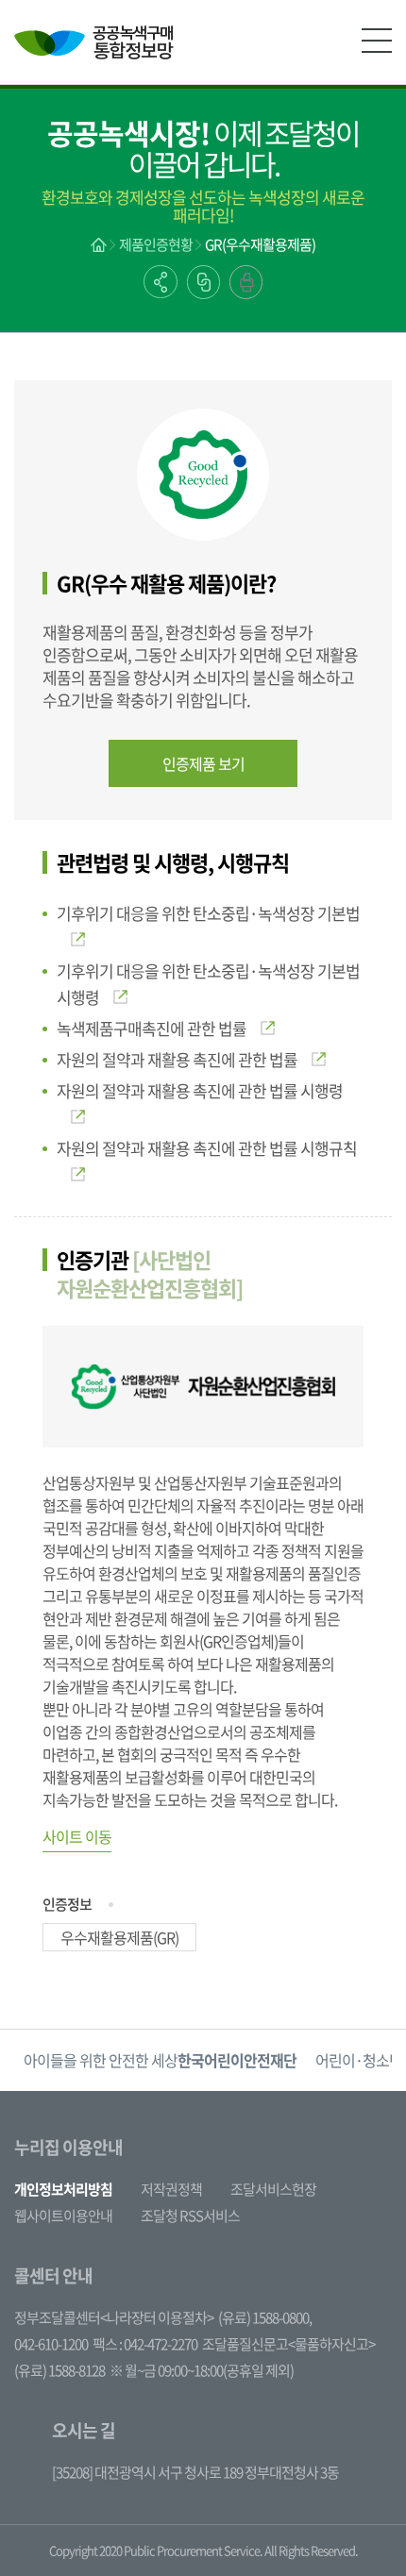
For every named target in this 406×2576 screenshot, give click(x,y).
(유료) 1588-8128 (59, 2370)
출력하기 (246, 282)
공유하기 (161, 282)
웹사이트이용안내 (63, 2216)
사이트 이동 (77, 1836)
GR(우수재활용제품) (260, 244)
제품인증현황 (156, 244)
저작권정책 (171, 2189)
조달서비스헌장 (273, 2189)
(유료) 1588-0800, (265, 2317)
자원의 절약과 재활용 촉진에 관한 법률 (177, 1059)
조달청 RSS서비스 (190, 2216)
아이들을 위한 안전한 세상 (160, 2060)
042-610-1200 (51, 2344)
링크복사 (203, 282)
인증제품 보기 (203, 763)
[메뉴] (377, 41)
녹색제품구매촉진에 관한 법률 (152, 1028)
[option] (160, 2060)
